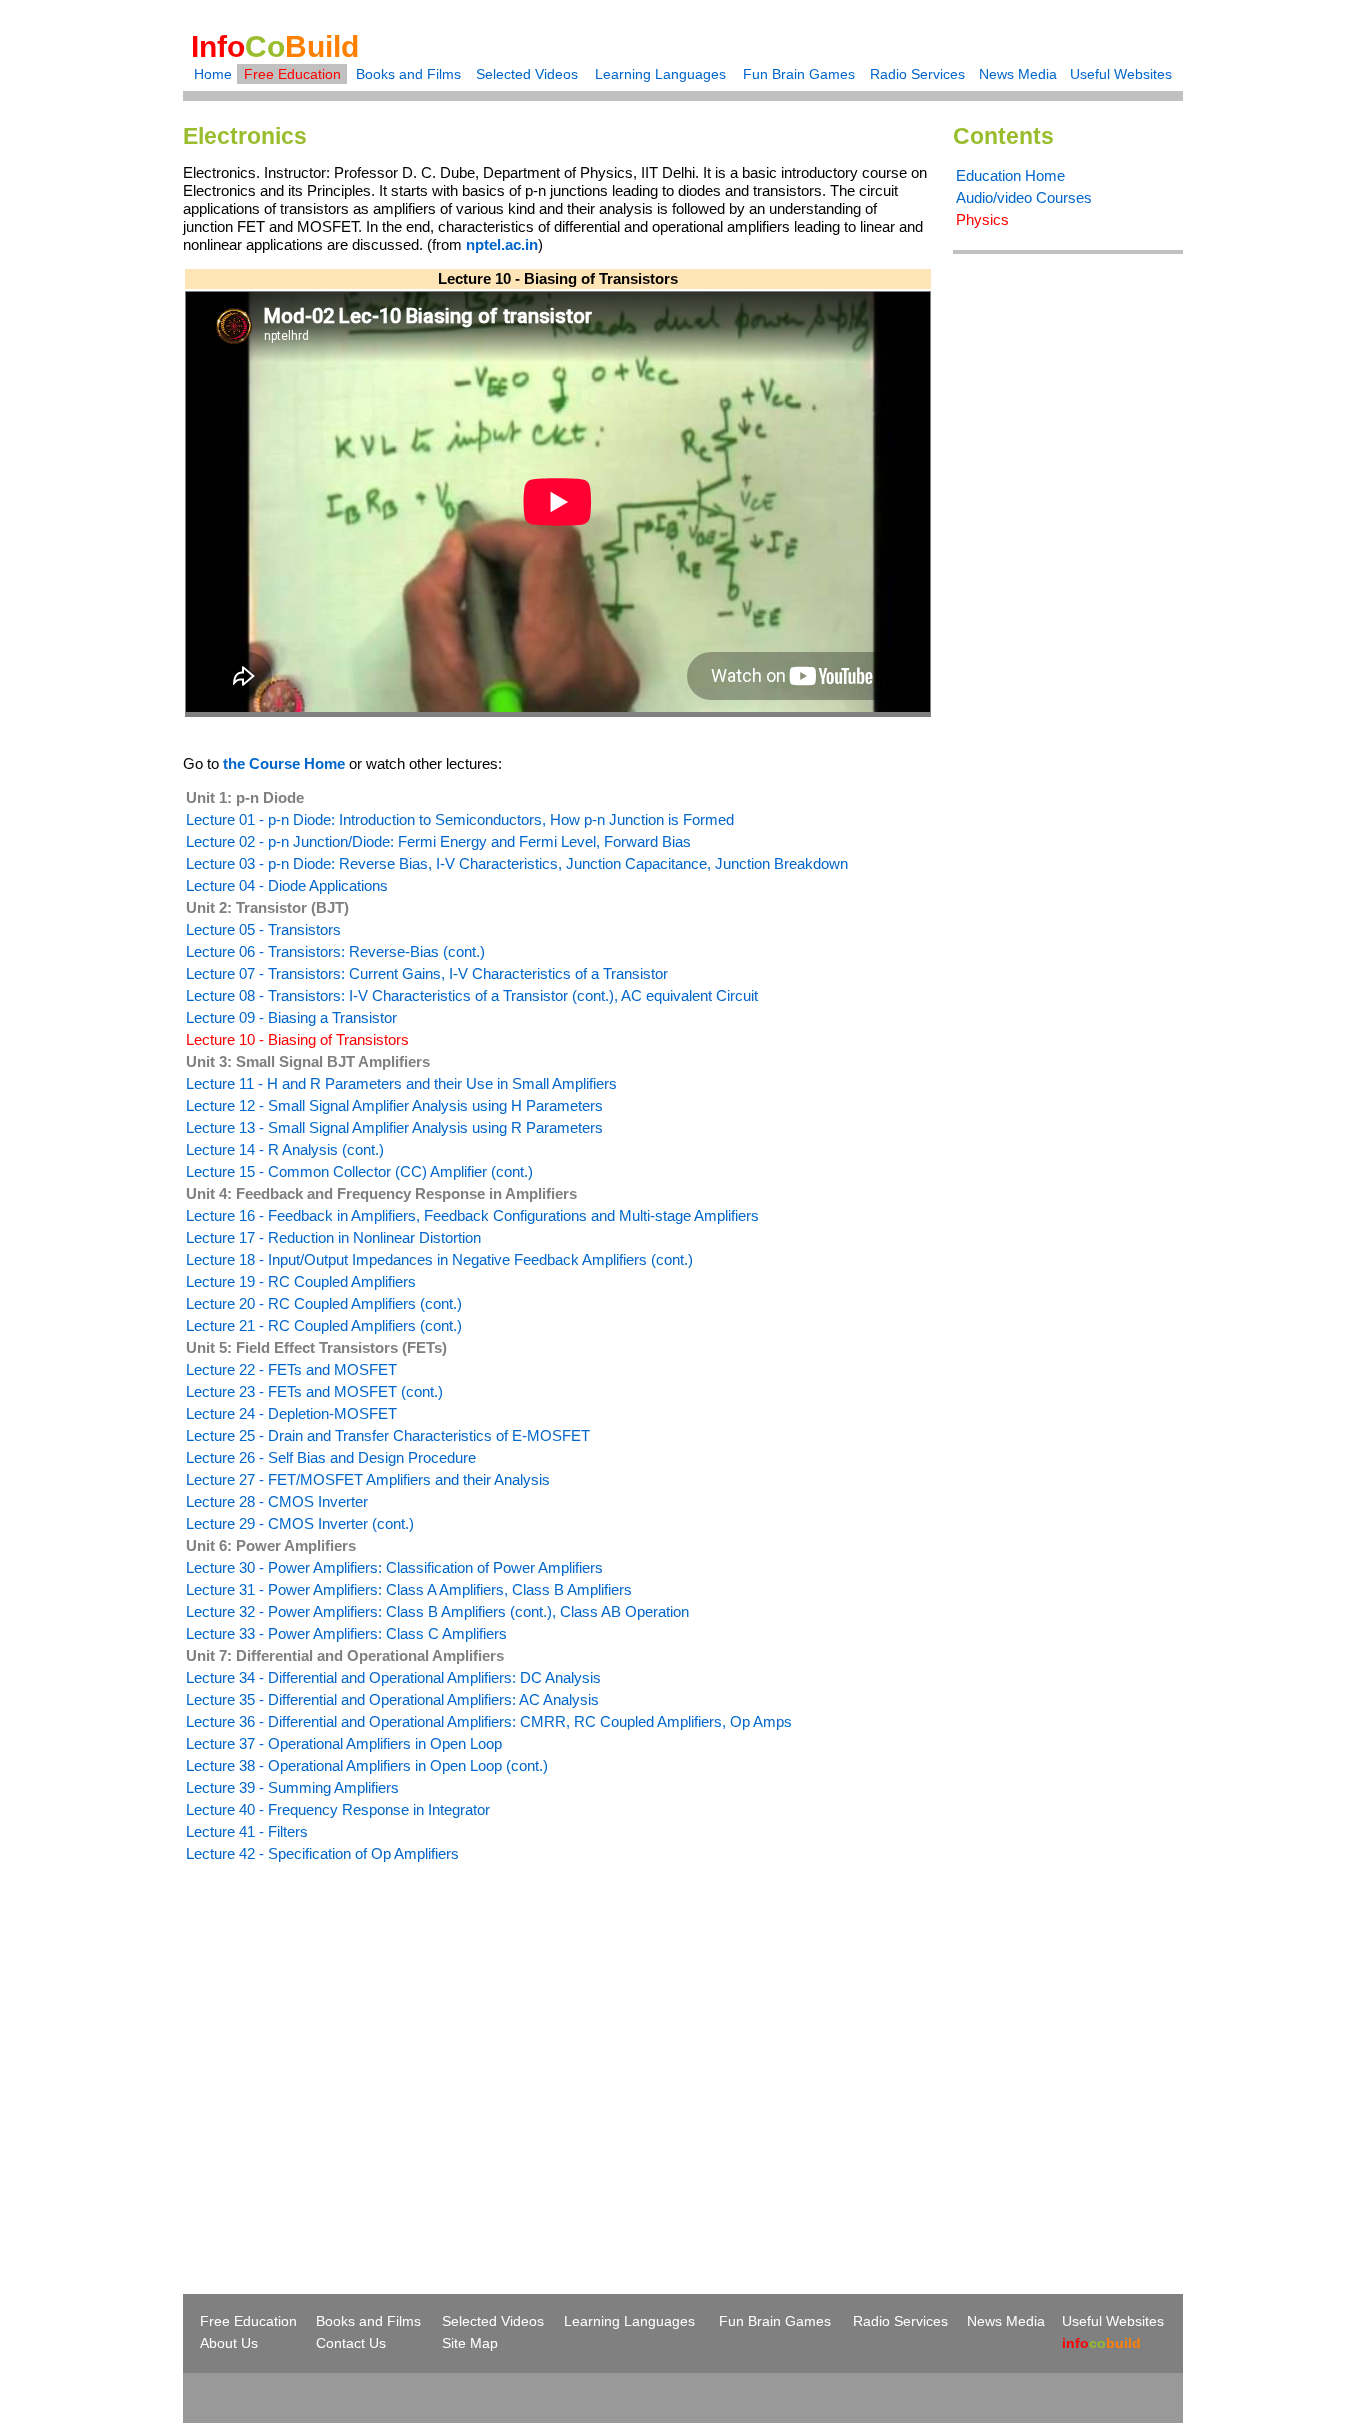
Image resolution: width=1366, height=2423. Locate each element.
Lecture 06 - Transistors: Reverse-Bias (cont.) (335, 951)
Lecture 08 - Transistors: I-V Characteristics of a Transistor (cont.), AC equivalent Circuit (472, 995)
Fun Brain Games (799, 74)
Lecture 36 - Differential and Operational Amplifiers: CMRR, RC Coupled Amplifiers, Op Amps (489, 1721)
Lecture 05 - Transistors (263, 929)
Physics (982, 219)
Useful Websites (1121, 74)
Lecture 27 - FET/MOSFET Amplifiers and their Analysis (368, 1479)
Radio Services (917, 74)
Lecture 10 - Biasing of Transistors (297, 1039)
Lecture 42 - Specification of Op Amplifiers (322, 1853)
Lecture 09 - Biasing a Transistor (291, 1017)
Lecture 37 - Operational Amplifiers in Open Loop (344, 1743)
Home (213, 74)
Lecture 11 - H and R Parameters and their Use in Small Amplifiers (401, 1083)
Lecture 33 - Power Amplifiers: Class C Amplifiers (346, 1633)
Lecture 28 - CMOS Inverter (277, 1501)
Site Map (470, 2343)
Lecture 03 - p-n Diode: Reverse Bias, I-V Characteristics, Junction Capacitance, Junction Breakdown (517, 863)
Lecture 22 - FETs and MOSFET (291, 1369)
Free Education (292, 74)
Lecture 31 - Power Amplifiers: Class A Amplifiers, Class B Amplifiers (409, 1589)
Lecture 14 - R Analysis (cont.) (285, 1149)
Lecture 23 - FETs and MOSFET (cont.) (314, 1391)
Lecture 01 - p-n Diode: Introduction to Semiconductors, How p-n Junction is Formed (460, 819)
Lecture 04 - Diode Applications (287, 885)
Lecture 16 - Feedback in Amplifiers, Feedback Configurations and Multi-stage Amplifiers (472, 1215)
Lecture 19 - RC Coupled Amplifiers (301, 1281)
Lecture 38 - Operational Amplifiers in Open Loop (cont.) (367, 1765)
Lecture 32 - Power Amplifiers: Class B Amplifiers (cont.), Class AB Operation (437, 1611)
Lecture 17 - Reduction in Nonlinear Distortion (333, 1237)
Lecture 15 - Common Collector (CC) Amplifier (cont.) (359, 1171)
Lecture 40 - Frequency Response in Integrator (338, 1809)
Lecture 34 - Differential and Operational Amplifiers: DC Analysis (393, 1677)
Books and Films (408, 74)
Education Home (1010, 175)
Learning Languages (660, 74)
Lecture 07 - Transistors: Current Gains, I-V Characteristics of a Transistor (427, 973)
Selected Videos (527, 74)
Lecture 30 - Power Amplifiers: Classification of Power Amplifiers (394, 1567)
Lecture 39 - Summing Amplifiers (292, 1787)
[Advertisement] (351, 2042)
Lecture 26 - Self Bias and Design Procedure (331, 1457)
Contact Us (351, 2343)
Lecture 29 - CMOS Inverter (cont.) (300, 1523)
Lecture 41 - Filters (247, 1831)
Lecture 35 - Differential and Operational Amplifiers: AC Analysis (392, 1699)
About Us (229, 2343)
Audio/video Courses (1024, 197)
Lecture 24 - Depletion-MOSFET (291, 1413)
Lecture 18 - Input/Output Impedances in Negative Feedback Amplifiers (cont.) (439, 1259)
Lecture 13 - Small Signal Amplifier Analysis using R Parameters (394, 1127)
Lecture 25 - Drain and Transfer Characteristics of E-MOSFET (388, 1435)
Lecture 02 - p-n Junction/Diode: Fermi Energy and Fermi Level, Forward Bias (438, 841)
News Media (1018, 74)
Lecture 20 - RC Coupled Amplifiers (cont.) (324, 1303)
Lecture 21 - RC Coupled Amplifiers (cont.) (324, 1325)
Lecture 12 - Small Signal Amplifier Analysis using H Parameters (394, 1105)
